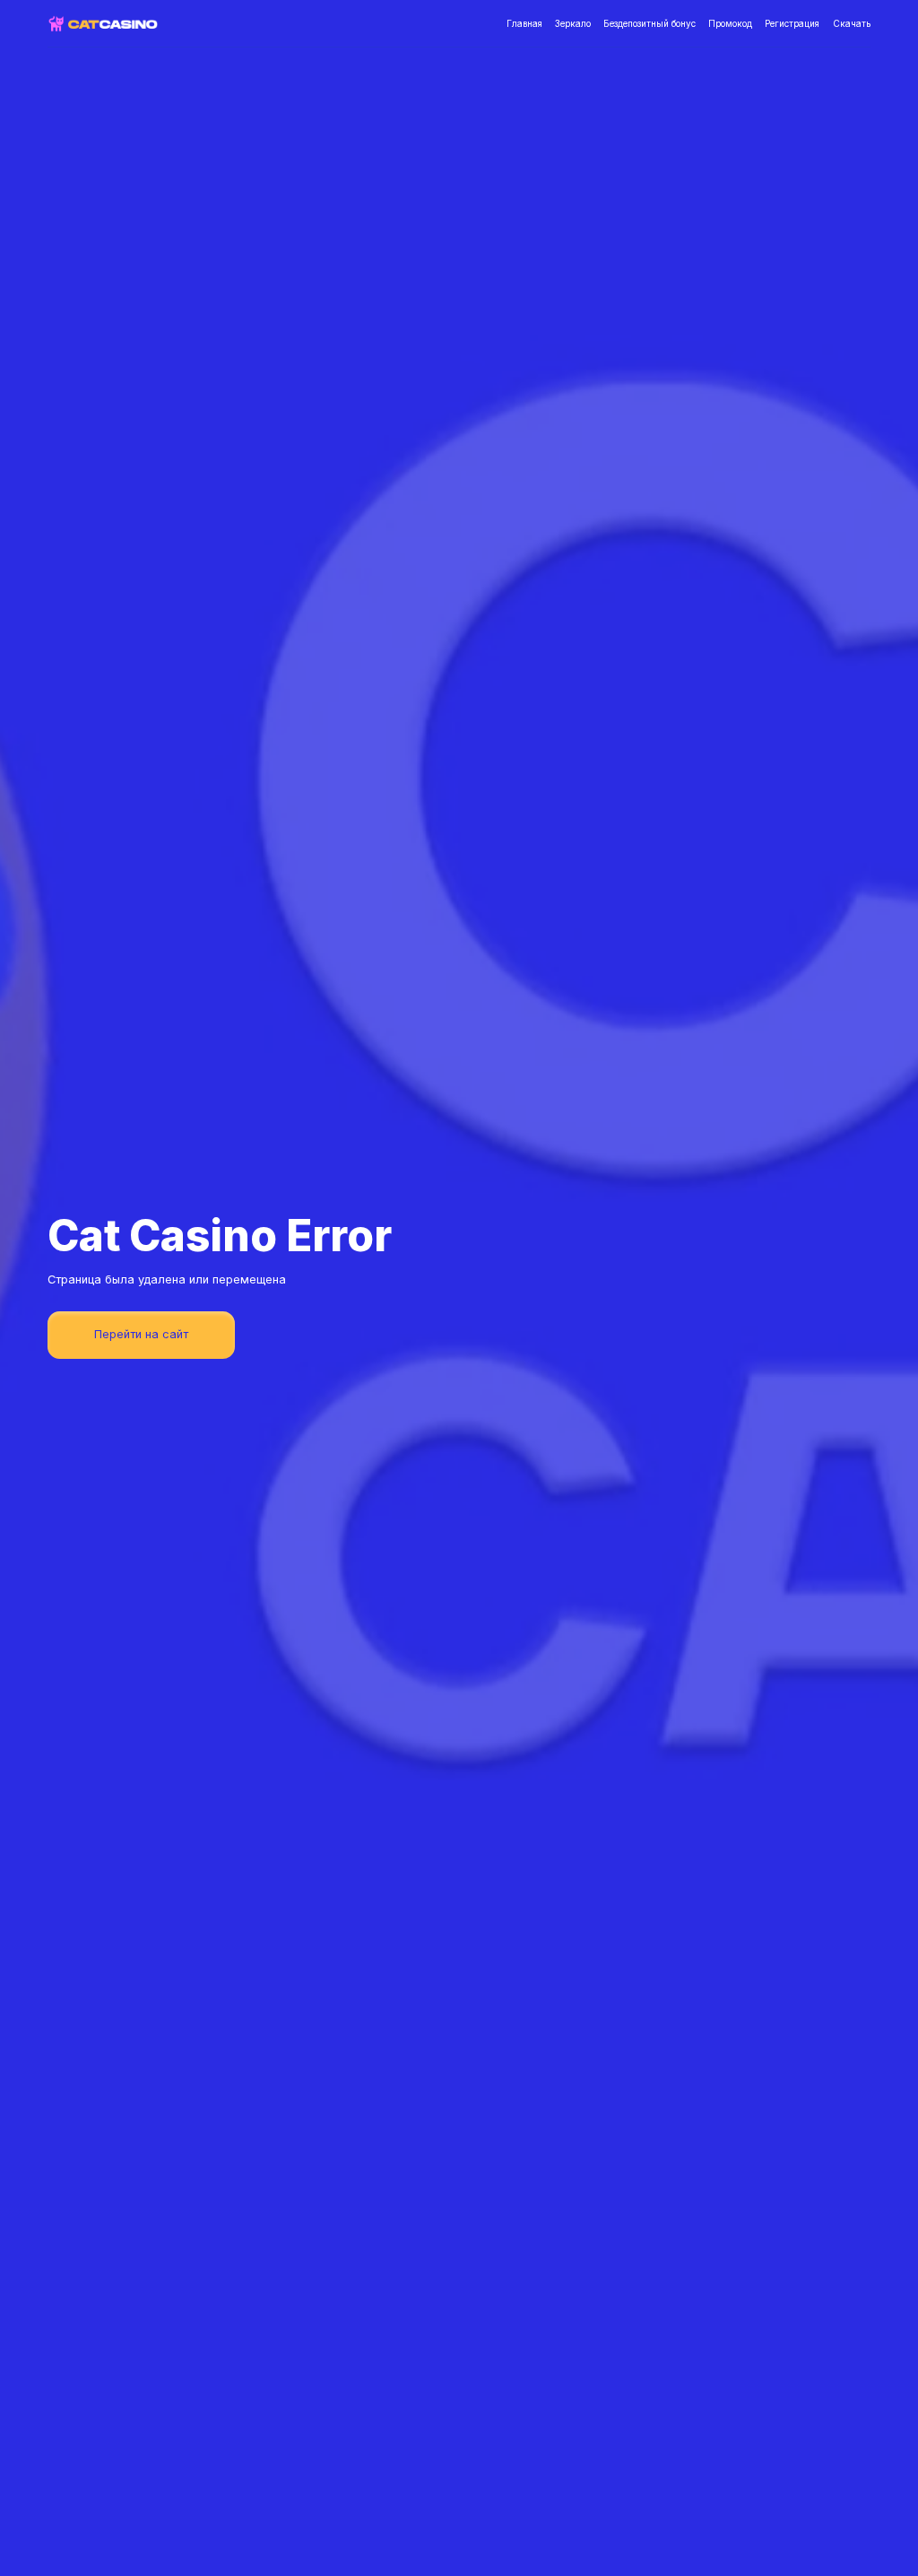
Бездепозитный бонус (650, 23)
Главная (524, 23)
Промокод (730, 23)
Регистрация (792, 23)
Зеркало (573, 23)
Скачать (852, 23)
